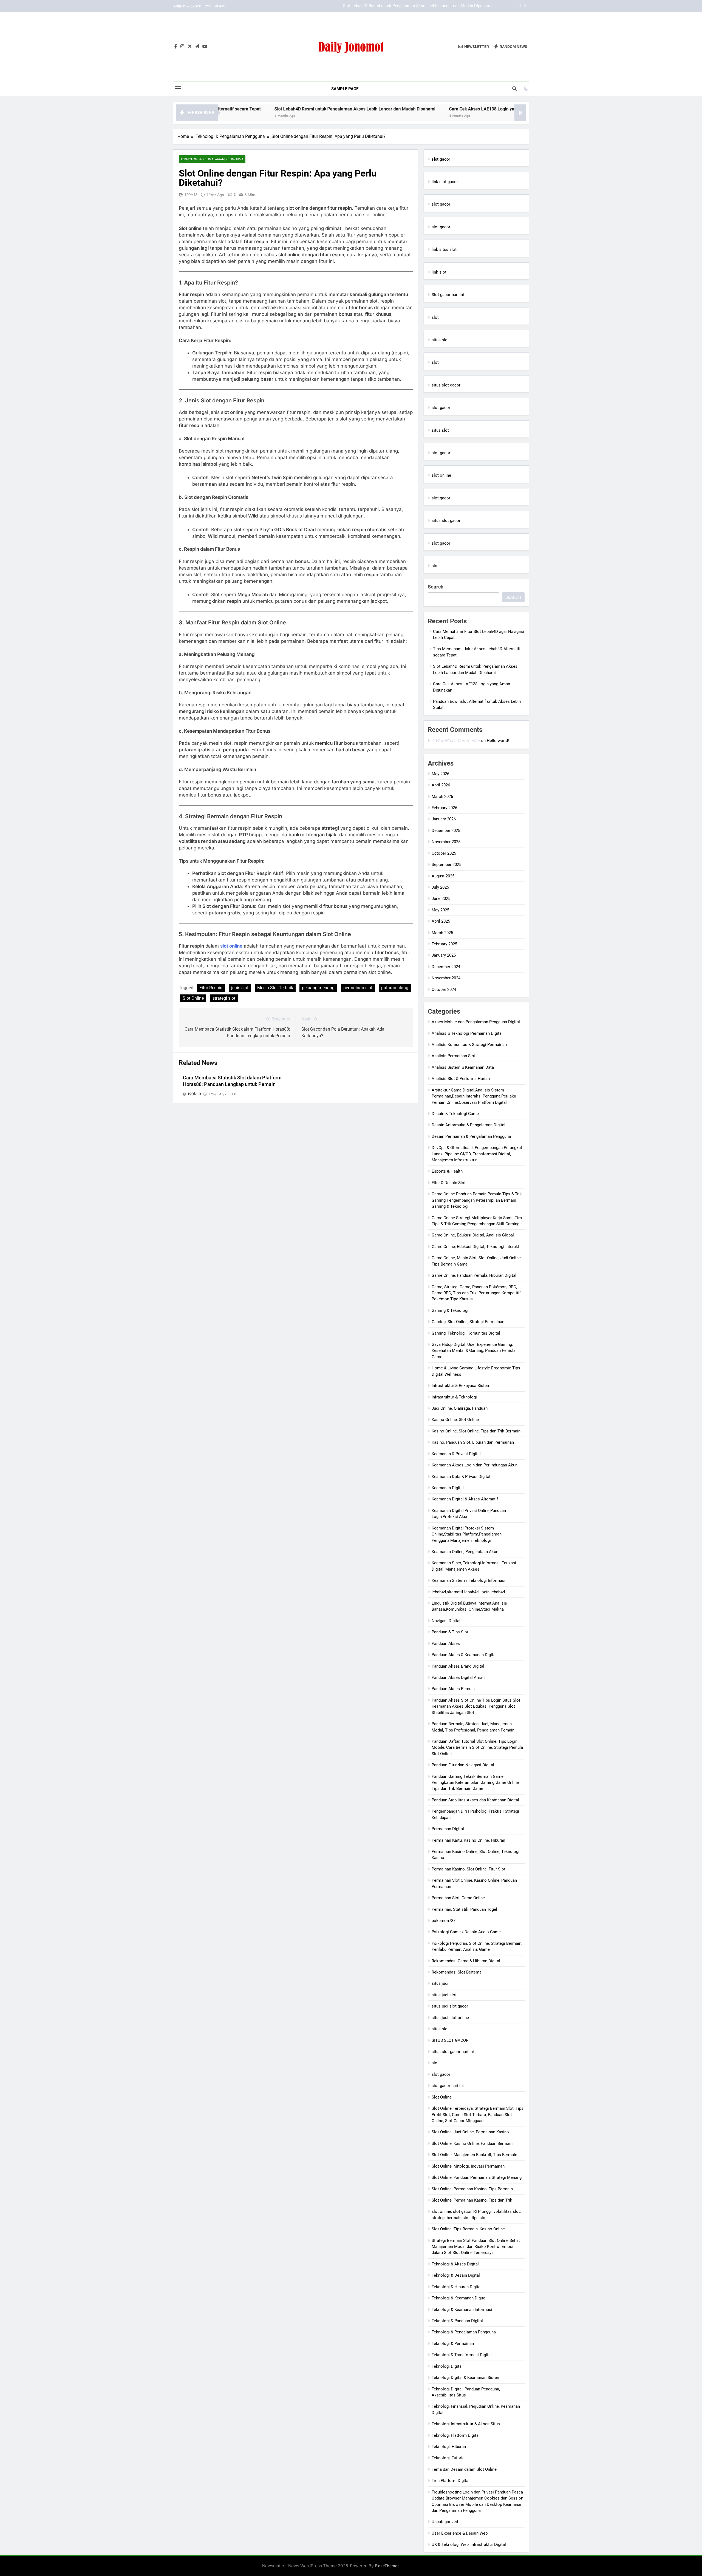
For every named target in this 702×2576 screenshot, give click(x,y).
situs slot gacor (446, 385)
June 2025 (441, 899)
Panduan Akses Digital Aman (458, 1677)
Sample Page (345, 89)
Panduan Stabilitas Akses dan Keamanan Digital (475, 1800)
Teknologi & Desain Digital (456, 2275)
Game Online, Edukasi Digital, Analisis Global (473, 1235)
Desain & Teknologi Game (455, 1114)
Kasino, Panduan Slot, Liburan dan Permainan (473, 1442)
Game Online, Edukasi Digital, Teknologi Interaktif (477, 1247)
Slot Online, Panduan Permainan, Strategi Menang (477, 2177)
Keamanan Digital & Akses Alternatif (465, 1499)
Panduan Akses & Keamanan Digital (464, 1655)
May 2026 (440, 774)
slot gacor (441, 204)
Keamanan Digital (448, 1488)
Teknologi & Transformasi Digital (462, 2355)
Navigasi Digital (446, 1621)
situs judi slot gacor (450, 2006)
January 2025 (444, 955)
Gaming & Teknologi (450, 1310)
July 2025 (440, 887)
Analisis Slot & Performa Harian (461, 1079)
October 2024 (444, 990)
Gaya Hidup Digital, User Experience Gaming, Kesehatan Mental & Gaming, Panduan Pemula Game (474, 1351)
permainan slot (358, 988)
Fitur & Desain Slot (449, 1183)
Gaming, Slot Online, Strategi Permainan (468, 1322)
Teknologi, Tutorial (449, 2458)
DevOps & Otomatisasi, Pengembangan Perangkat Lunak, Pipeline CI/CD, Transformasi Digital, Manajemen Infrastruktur (477, 1154)
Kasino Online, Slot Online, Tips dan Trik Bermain (476, 1431)
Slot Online (193, 998)
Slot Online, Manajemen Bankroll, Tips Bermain (474, 2155)
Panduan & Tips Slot (450, 1632)
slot (435, 317)
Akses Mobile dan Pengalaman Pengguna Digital (476, 1022)
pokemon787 (444, 1921)
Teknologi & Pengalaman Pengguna (212, 159)
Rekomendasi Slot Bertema (457, 1972)
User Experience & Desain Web (460, 2533)
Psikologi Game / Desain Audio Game (466, 1932)
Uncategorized (445, 2522)
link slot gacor (445, 182)
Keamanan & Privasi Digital (456, 1454)
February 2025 (444, 944)
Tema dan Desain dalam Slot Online (464, 2469)
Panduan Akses (446, 1644)
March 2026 (442, 797)
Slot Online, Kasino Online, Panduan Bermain (472, 2143)
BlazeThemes (387, 2566)
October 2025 (444, 853)
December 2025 (446, 831)
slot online (231, 946)
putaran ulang (395, 988)
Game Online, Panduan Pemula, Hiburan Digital (474, 1275)
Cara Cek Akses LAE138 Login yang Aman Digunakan (443, 6)
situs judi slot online (450, 2018)
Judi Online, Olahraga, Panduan (460, 1408)
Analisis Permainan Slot (454, 1056)
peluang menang (318, 988)
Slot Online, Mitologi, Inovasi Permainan (468, 2166)
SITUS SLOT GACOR (450, 2040)
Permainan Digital (448, 1829)
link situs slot (444, 249)
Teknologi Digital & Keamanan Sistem (466, 2378)
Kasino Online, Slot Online (455, 1420)
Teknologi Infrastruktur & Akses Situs (466, 2424)
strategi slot (224, 998)
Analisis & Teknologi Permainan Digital (467, 1033)
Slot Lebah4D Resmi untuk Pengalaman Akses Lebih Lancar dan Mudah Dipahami (258, 109)
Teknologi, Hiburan (449, 2447)
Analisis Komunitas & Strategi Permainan (469, 1045)
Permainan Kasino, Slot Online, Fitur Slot (469, 1869)
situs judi (440, 1983)
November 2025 (446, 842)
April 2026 (441, 785)
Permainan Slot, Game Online (458, 1898)
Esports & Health (447, 1171)
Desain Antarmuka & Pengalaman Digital (469, 1125)
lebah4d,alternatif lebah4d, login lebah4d (468, 1592)
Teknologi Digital (447, 2366)
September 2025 (446, 865)
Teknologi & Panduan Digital (457, 2321)
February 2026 (444, 808)
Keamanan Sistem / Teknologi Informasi (469, 1580)
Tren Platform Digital (451, 2481)
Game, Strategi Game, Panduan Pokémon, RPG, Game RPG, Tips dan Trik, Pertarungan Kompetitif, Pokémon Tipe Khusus (477, 1293)
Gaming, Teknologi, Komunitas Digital (466, 1333)
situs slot (440, 340)
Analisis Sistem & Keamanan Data (463, 1067)
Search (436, 587)
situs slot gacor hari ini (453, 2052)
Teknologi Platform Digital (456, 2435)
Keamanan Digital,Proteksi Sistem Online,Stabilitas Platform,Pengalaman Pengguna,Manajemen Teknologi (467, 1534)
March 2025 (442, 933)
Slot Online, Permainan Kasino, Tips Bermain (472, 2189)
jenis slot (240, 988)
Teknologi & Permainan (453, 2344)
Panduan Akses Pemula (453, 1689)
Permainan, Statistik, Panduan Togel (464, 1909)
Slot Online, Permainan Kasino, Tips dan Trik (472, 2200)
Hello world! (498, 741)
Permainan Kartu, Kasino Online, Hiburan (468, 1840)
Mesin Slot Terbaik (275, 988)
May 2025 (440, 910)
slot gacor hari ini (448, 2086)
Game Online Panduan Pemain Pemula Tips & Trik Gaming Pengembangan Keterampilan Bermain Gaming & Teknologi (477, 1200)
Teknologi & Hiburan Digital (457, 2287)
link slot (439, 272)
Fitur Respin (211, 988)
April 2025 (441, 921)
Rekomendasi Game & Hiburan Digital (466, 1961)
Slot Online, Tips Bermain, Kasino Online (468, 2229)
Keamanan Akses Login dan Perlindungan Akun (475, 1465)
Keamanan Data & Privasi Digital (461, 1477)
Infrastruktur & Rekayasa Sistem (461, 1386)
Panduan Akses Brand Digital (458, 1666)
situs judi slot (444, 1995)
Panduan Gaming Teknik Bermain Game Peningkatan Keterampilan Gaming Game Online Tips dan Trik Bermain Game (475, 1783)
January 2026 (444, 819)
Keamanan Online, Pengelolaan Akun (465, 1552)
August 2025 (443, 876)
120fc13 (191, 195)
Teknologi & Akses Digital (455, 2264)
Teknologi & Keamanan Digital (459, 2298)
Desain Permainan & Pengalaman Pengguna (471, 1136)
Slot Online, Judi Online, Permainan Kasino (470, 2132)
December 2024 (446, 967)
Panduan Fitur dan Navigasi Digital (463, 1765)
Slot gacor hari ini (448, 295)
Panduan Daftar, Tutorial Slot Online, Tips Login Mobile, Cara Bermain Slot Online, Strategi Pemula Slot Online (477, 1748)
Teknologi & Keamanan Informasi (462, 2310)
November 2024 (446, 978)
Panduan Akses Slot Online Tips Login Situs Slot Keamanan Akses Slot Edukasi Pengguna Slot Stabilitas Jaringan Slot (476, 1706)
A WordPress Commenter (456, 740)
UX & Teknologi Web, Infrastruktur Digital (469, 2544)
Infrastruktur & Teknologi (454, 1397)
